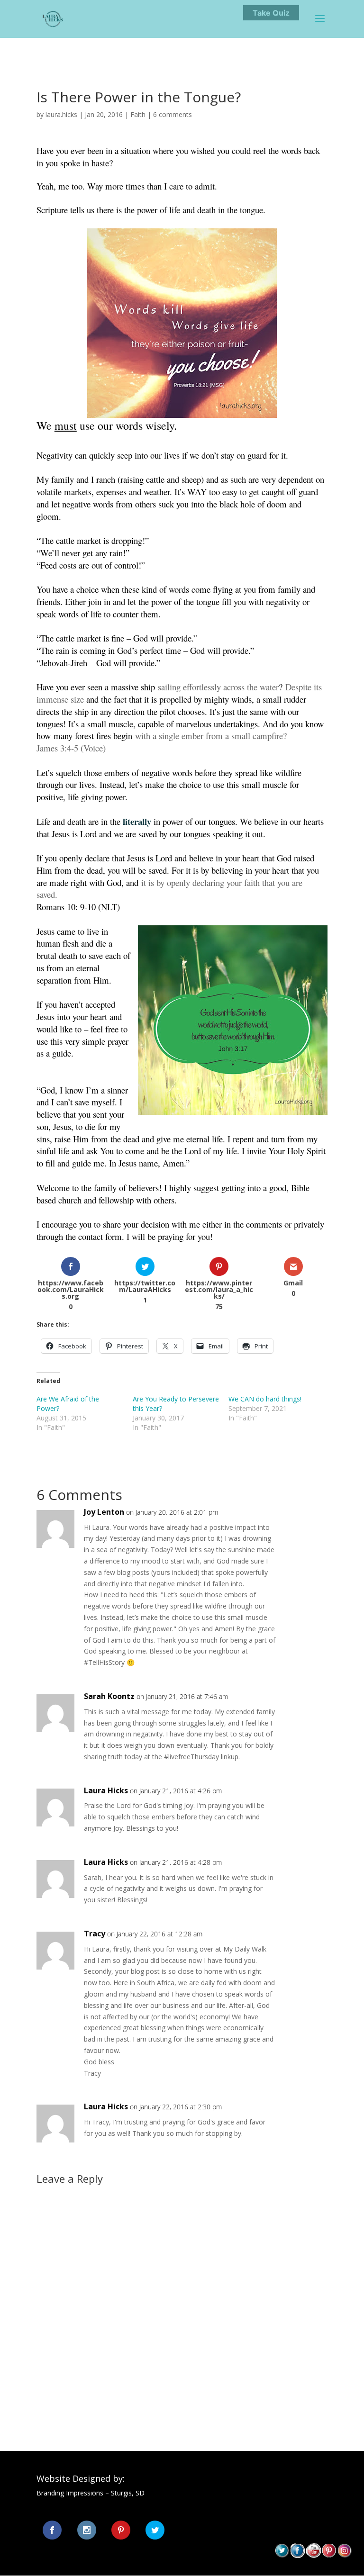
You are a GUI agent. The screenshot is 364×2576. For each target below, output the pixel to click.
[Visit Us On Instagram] (344, 2555)
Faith (138, 114)
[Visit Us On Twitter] (282, 2555)
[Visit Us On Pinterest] (329, 2555)
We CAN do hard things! (265, 1399)
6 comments (173, 114)
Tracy (95, 1934)
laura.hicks (61, 114)
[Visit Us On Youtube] (313, 2555)
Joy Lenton (104, 1512)
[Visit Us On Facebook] (297, 2555)
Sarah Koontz (109, 1696)
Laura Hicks (106, 1790)
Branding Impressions (70, 2493)
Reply (305, 1522)
